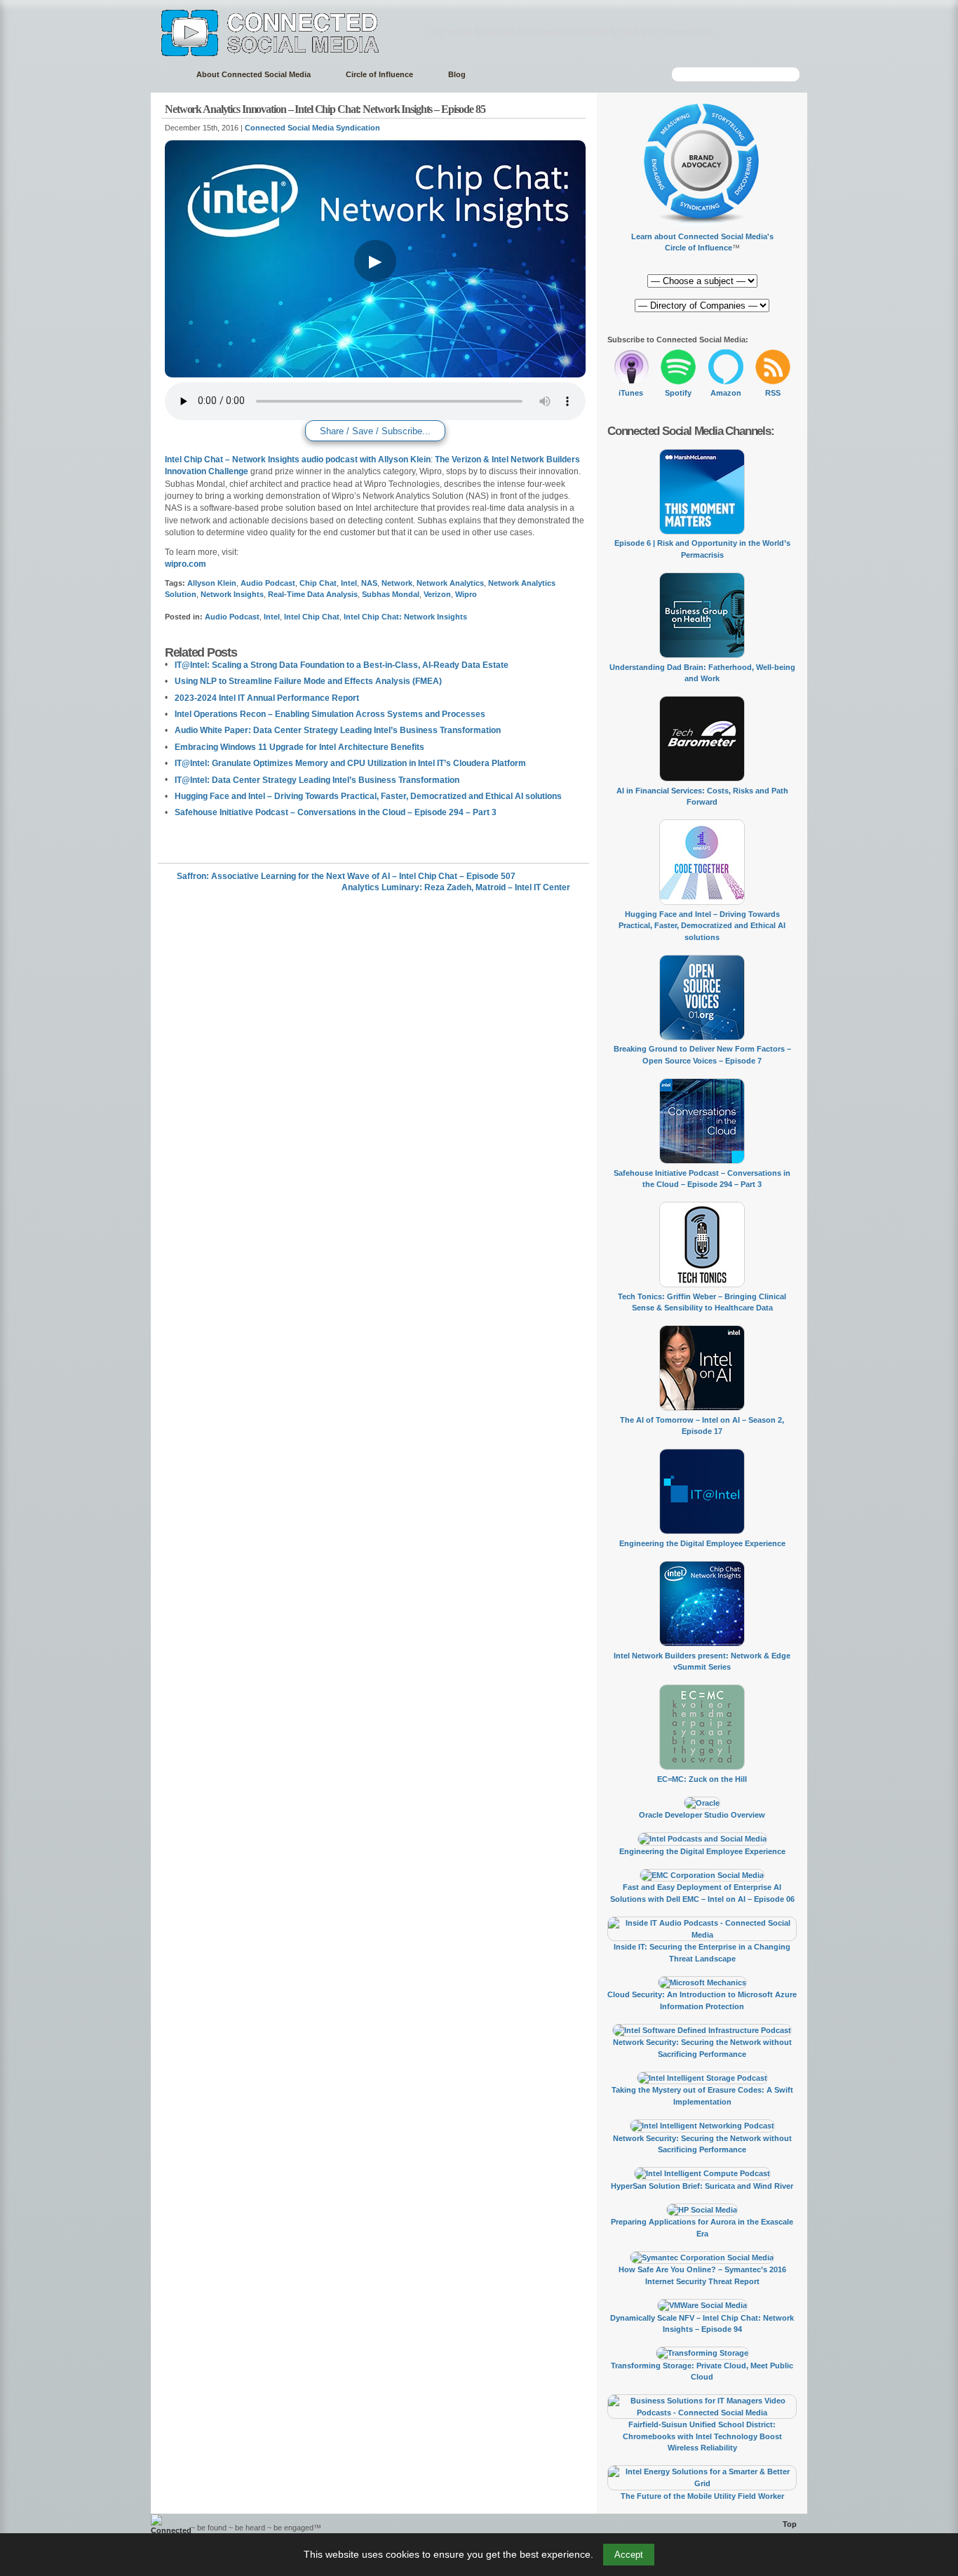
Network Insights (232, 594)
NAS (369, 583)
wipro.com (185, 564)
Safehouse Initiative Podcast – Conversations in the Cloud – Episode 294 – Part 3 (336, 812)
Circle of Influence (379, 74)
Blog (457, 74)
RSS (773, 393)
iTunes (631, 393)
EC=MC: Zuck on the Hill (702, 1779)
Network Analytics (450, 583)
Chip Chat (318, 583)
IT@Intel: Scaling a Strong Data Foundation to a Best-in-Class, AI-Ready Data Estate (342, 665)
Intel (349, 583)
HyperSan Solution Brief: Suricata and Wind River (702, 2186)
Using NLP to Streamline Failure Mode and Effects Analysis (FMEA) (308, 681)
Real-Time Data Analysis (313, 594)
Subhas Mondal (391, 594)
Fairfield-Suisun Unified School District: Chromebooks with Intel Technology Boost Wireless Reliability (702, 2436)
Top (790, 2524)
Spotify (678, 393)
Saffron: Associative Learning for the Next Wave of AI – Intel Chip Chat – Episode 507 (346, 876)
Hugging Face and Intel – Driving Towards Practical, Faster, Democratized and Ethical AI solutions (368, 796)
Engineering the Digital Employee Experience (702, 1543)
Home (167, 75)
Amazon (726, 393)
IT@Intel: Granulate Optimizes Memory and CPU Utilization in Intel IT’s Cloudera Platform (350, 763)
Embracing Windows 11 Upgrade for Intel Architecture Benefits (299, 747)
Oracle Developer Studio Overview (702, 1815)
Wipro (466, 594)
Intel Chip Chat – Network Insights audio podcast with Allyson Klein (298, 459)
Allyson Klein (212, 583)
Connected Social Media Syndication (312, 128)
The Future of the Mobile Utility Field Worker (702, 2496)
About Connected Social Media (254, 74)
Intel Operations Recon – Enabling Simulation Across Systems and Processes (330, 714)
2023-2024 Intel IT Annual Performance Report (267, 698)
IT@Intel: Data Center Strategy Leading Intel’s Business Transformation (317, 780)
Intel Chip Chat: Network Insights (405, 617)
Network (397, 583)
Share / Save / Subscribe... (375, 431)
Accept (629, 2555)
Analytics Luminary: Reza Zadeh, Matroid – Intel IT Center (456, 887)
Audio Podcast (268, 583)
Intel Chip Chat (312, 617)
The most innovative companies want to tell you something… (575, 31)
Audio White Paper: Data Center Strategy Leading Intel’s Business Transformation (338, 730)
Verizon (437, 594)
